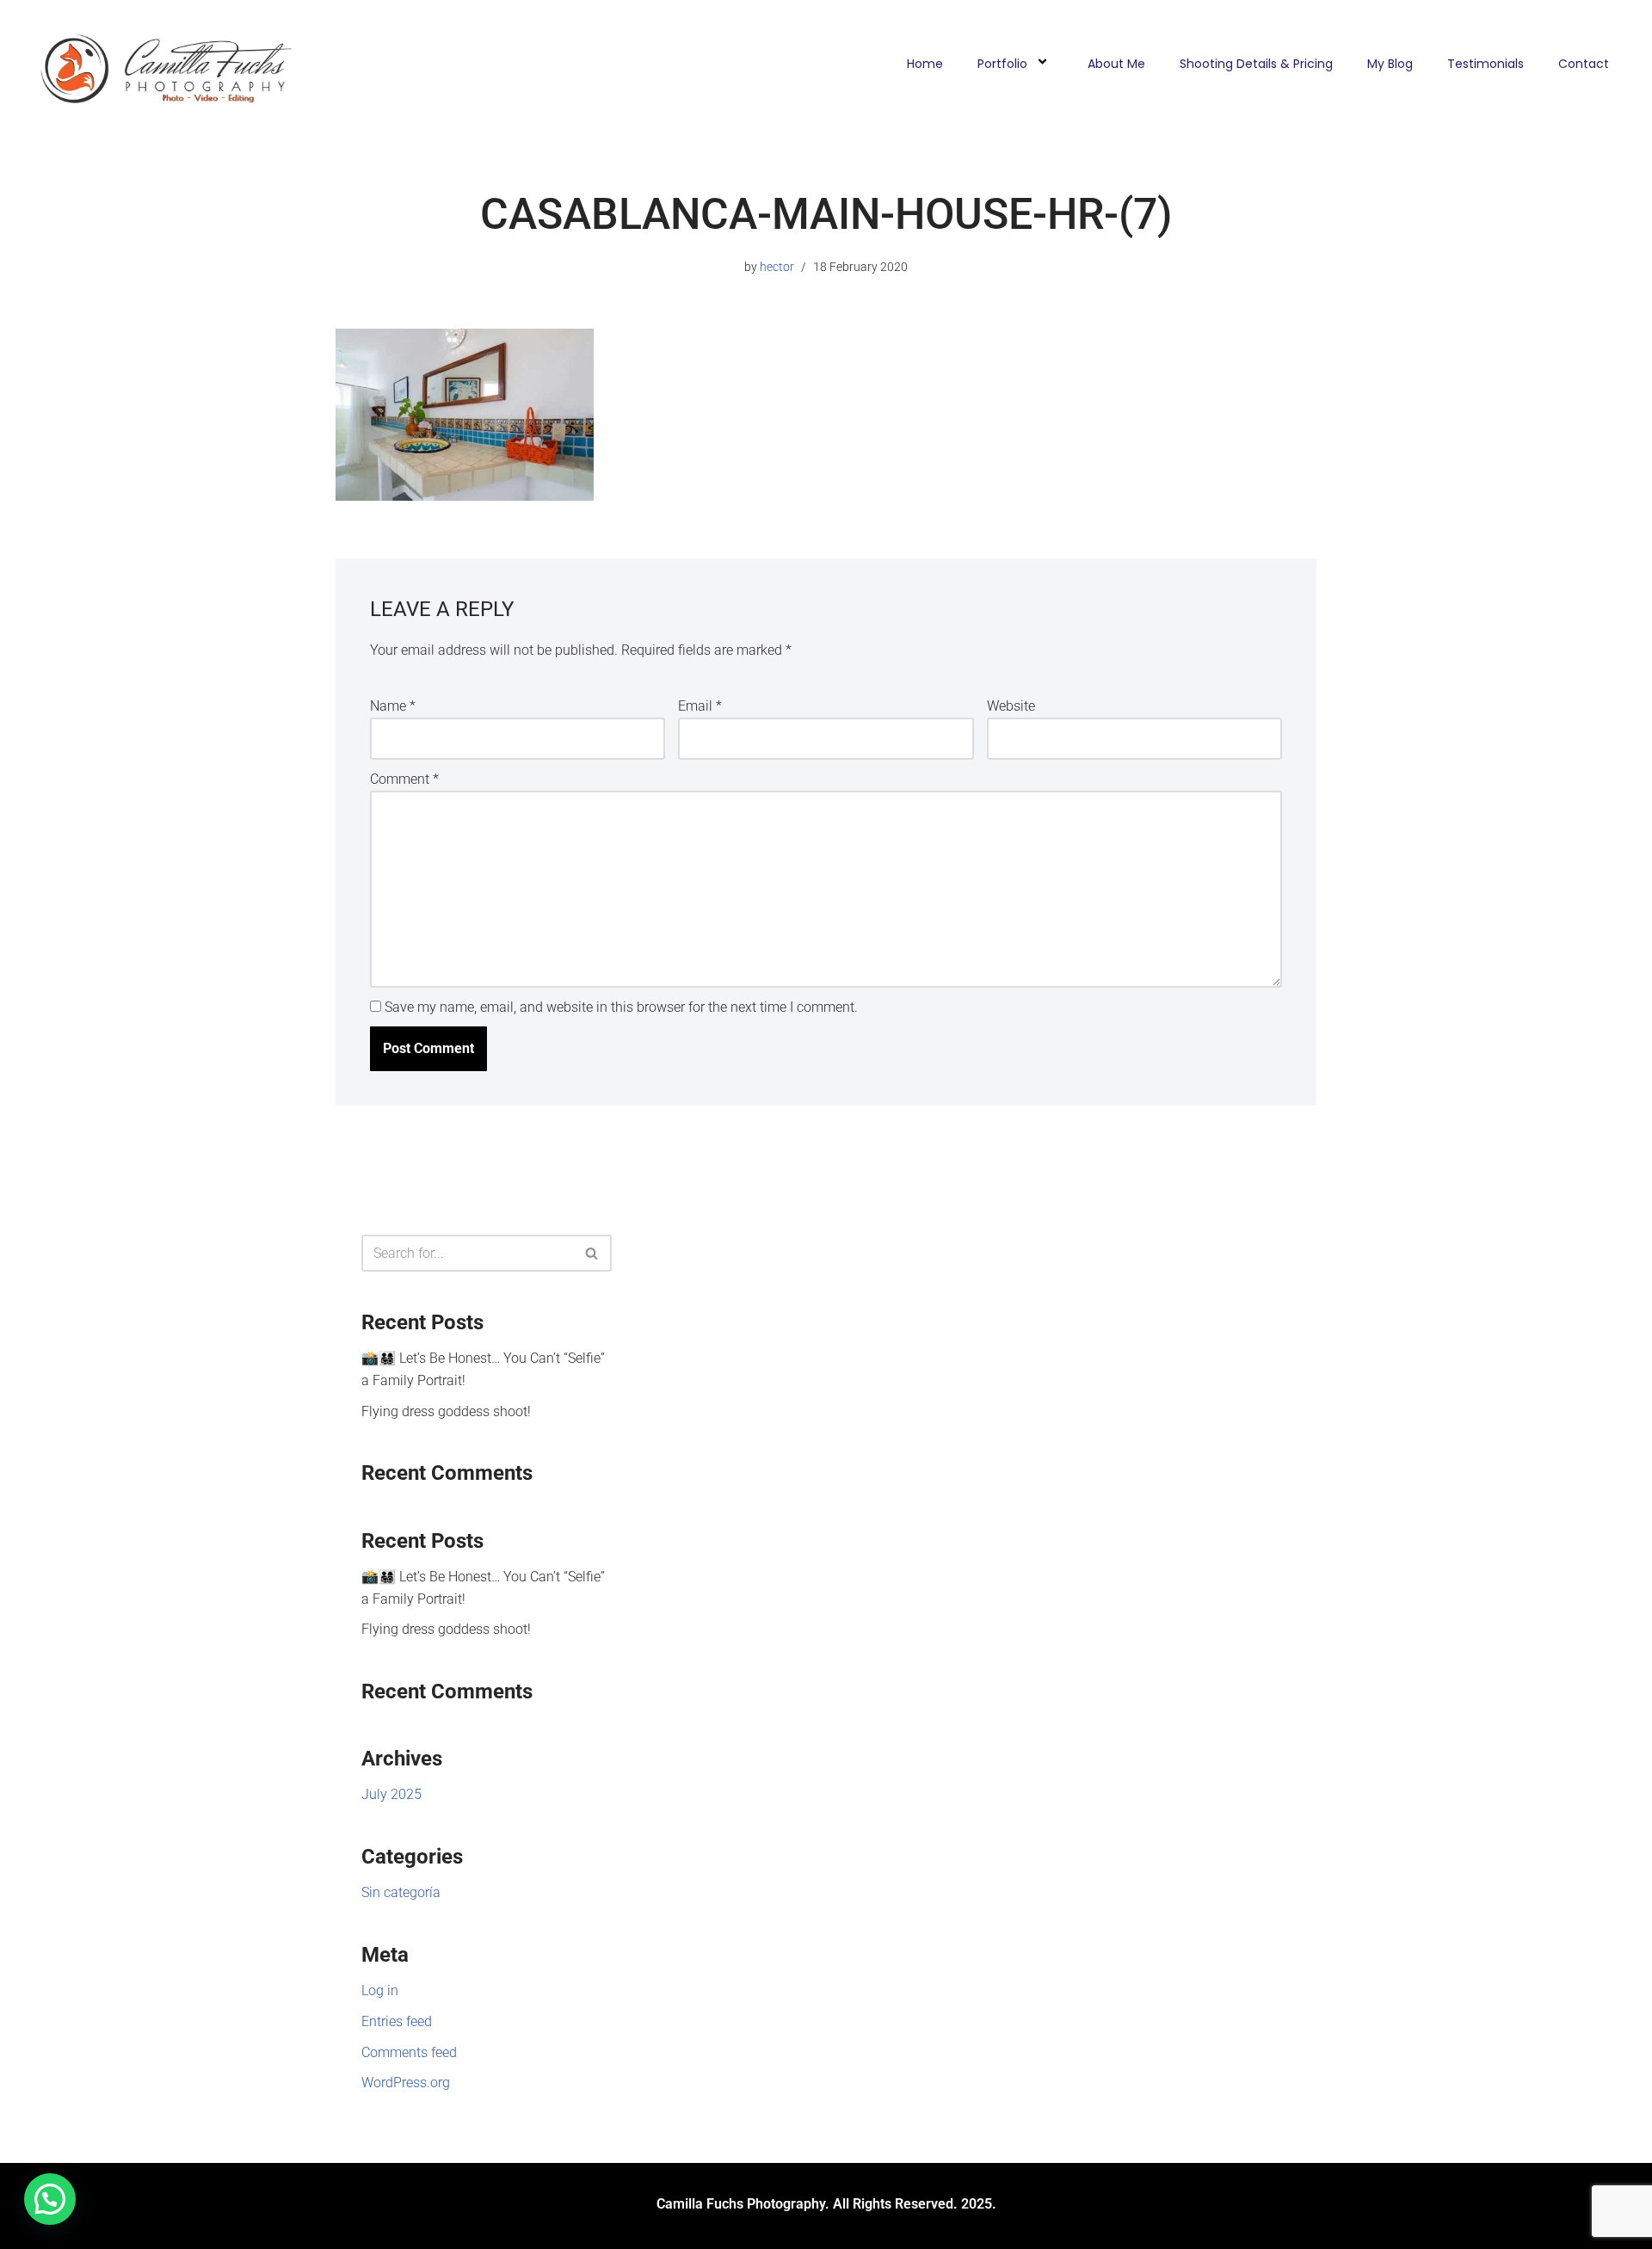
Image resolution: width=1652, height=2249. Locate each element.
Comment (404, 779)
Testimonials (1486, 64)
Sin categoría (401, 1892)
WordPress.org (406, 2083)
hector (777, 267)
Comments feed (409, 2052)
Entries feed (397, 2021)
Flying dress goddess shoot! (446, 1411)
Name (393, 706)
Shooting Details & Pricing (1256, 64)
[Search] (592, 1253)
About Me (1116, 64)
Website (1011, 706)
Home (925, 64)
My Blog (1390, 64)
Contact (1584, 64)
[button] (50, 2199)
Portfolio (1002, 64)
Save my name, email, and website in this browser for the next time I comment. (621, 1007)
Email (700, 706)
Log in (380, 1990)
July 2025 (391, 1794)
